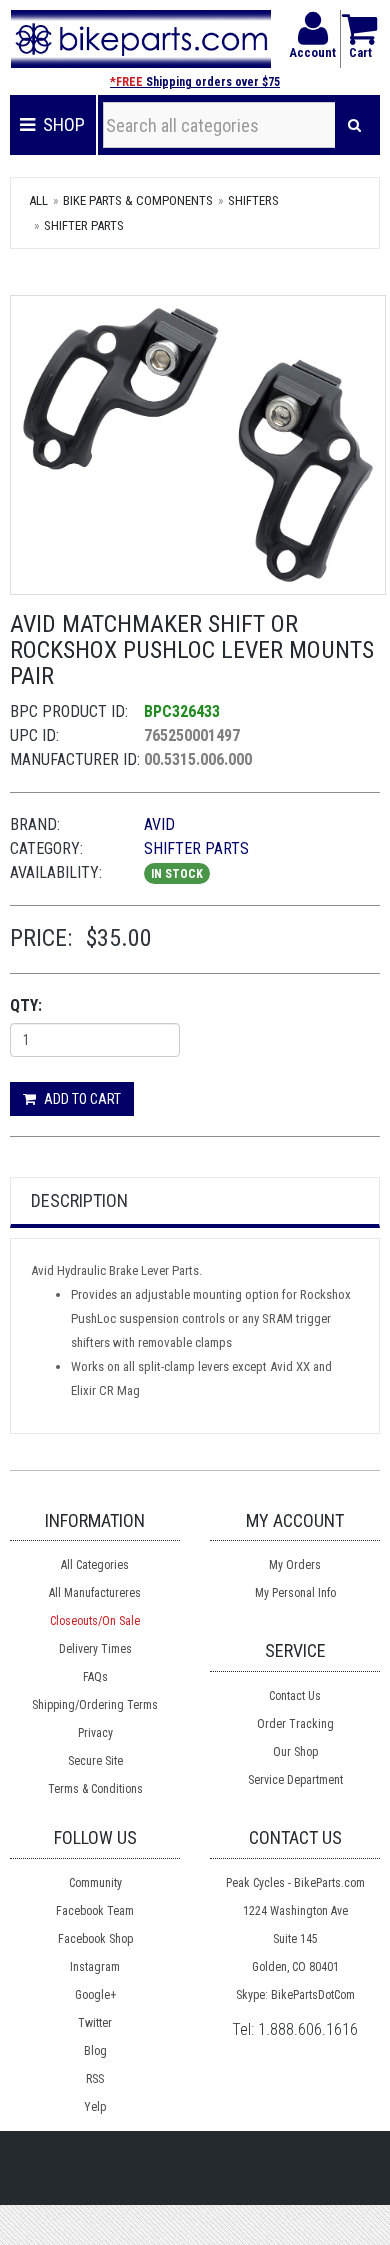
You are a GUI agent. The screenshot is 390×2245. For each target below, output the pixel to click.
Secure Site (95, 1761)
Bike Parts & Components (138, 200)
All (38, 200)
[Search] (354, 125)
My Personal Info (295, 1593)
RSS (95, 2079)
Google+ (95, 1995)
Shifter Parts (84, 225)
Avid (159, 824)
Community (95, 1883)
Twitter (95, 2023)
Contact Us (295, 1696)
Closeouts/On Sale (95, 1621)
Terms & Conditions (95, 1789)
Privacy (95, 1733)
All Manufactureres (95, 1593)
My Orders (295, 1565)
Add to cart (81, 1099)
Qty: (26, 1005)
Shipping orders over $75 (195, 82)
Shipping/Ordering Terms (95, 1705)
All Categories (95, 1565)
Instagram (95, 1967)
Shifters (253, 200)
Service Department (295, 1780)
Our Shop (295, 1752)
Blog (95, 2051)
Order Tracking (295, 1724)
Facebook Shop (95, 1939)
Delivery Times (95, 1649)
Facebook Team (95, 1911)
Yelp (95, 2107)
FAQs (95, 1677)
